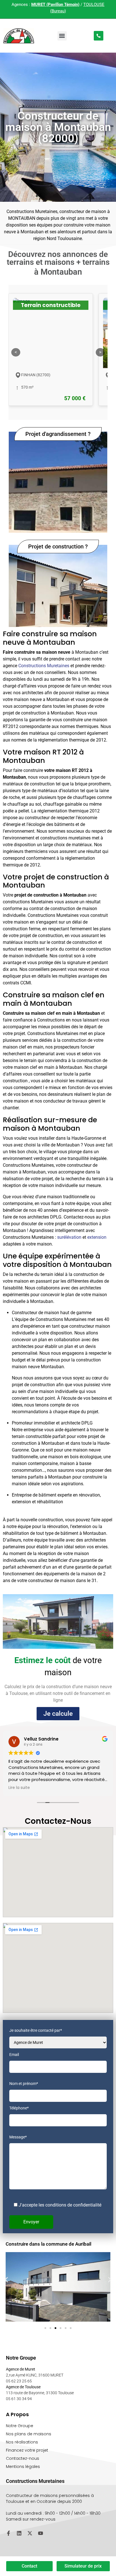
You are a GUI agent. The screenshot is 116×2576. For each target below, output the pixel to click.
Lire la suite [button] (19, 1788)
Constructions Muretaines (44, 666)
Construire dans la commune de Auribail (48, 2244)
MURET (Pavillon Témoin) (55, 5)
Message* (18, 2137)
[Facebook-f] (8, 2533)
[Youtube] (41, 2533)
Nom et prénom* (24, 2084)
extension (97, 1237)
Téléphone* (19, 2108)
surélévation (69, 1237)
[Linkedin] (19, 2533)
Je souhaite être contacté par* (36, 2030)
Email (14, 2055)
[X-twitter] (30, 2533)
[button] (62, 36)
